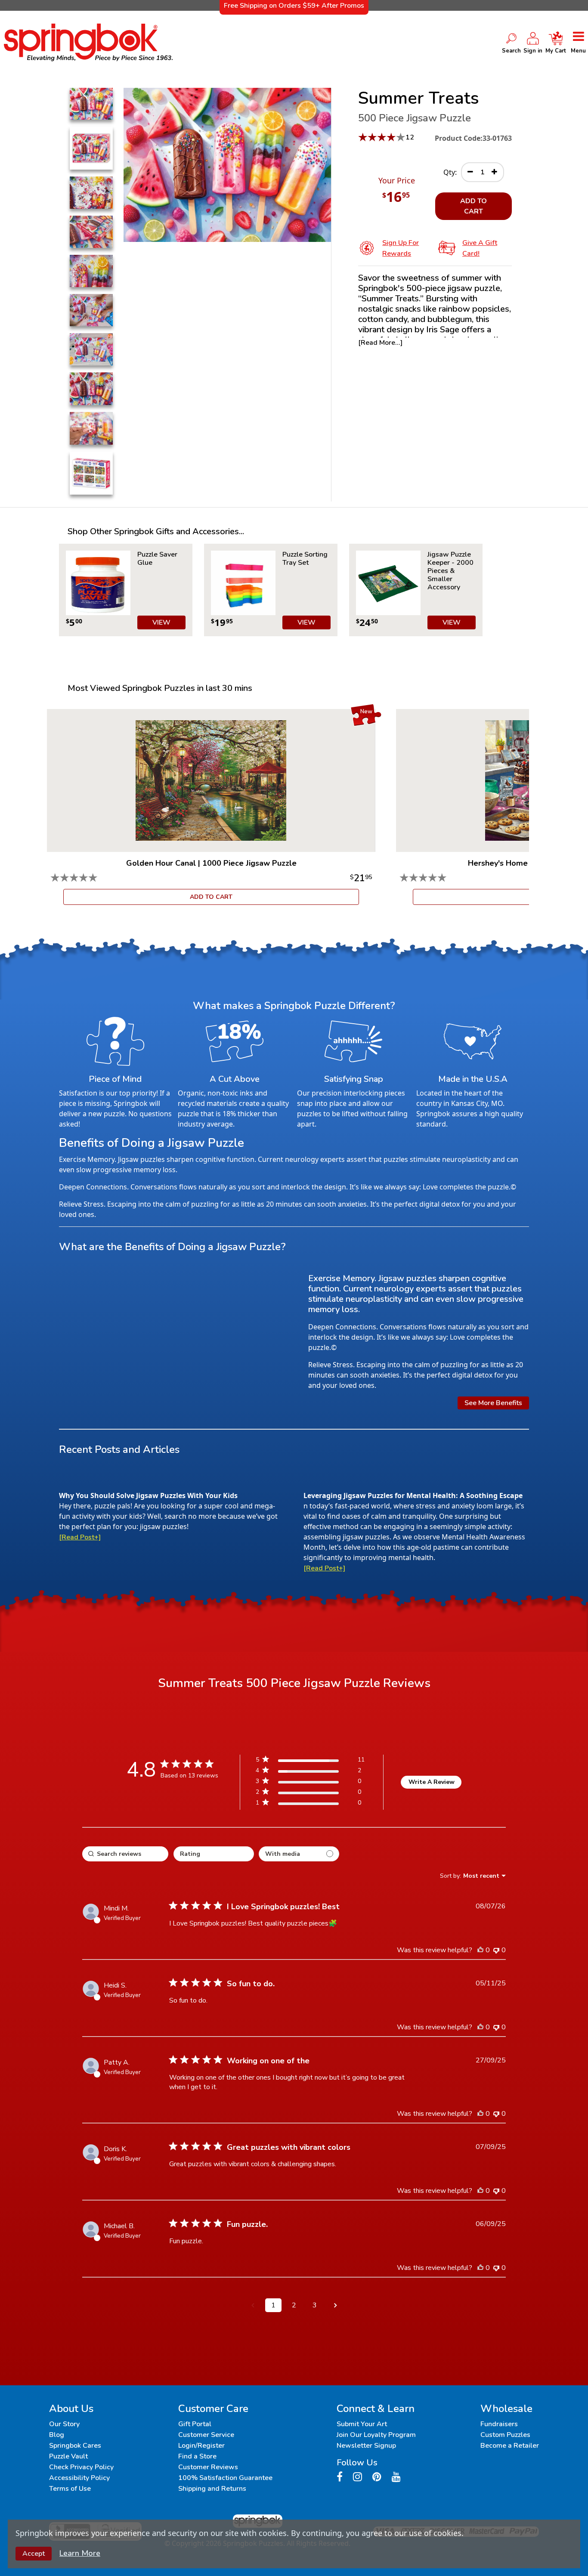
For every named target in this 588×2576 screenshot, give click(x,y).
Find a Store (197, 2456)
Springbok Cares (75, 2446)
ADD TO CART (473, 206)
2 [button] (294, 2305)
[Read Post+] (80, 1537)
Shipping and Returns (212, 2489)
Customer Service (206, 2435)
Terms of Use (70, 2489)
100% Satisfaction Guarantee (225, 2478)
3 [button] (315, 2305)
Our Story (64, 2424)
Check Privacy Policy (81, 2467)
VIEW (161, 622)
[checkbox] (299, 1854)
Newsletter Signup (366, 2446)
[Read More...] (380, 343)
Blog (57, 2435)
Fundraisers (499, 2424)
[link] (310, 1804)
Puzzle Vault (68, 2456)
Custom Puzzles (505, 2435)
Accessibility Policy (79, 2478)
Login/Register (201, 2446)
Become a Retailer (510, 2446)
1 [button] (273, 2305)
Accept (34, 2554)
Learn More (80, 2553)
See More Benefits (493, 1403)
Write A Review (432, 1782)
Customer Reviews (208, 2467)
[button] (253, 2305)
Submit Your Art (362, 2424)
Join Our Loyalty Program (376, 2435)
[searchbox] (125, 1854)
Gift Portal (195, 2424)
